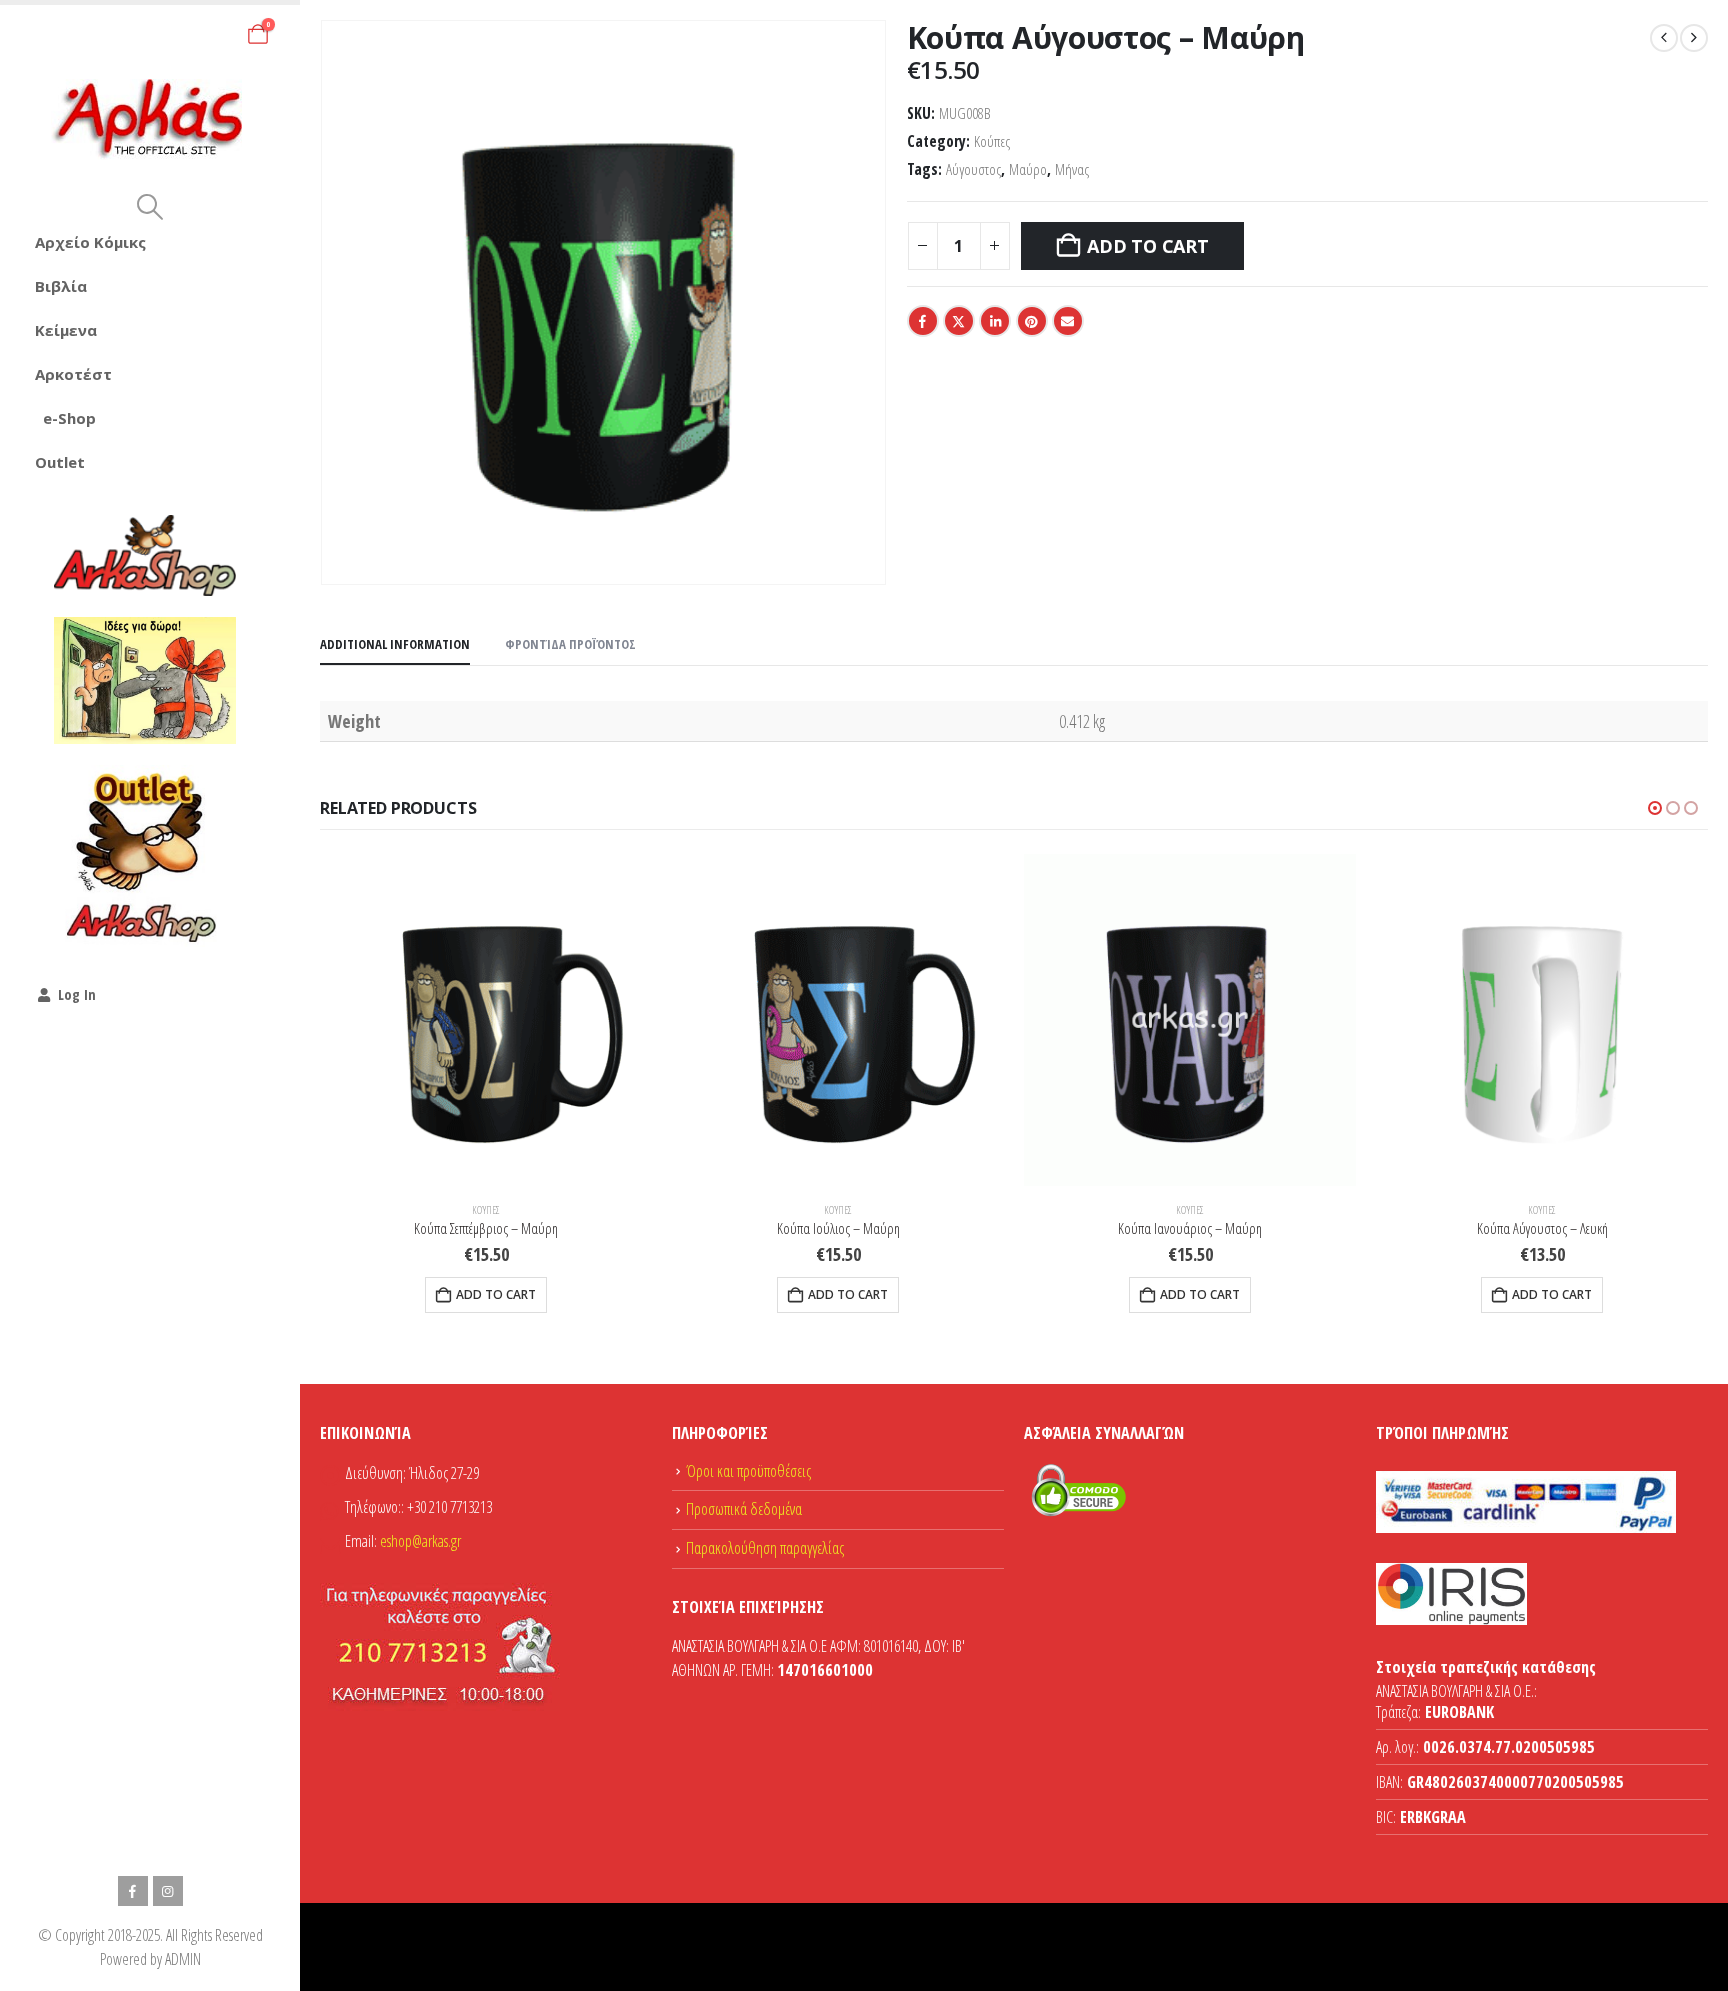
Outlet (60, 462)
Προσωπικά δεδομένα (744, 1509)
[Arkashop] (145, 555)
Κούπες (992, 141)
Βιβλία (61, 286)
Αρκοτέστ (73, 374)
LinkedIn (995, 321)
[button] (149, 207)
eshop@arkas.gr (420, 1541)
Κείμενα (66, 330)
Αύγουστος (973, 169)
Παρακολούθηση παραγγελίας (765, 1548)
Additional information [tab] (395, 644)
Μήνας (1072, 169)
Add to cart (1147, 246)
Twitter (959, 321)
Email (1068, 321)
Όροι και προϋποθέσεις (748, 1471)
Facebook (923, 321)
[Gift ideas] (145, 681)
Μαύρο (1028, 169)
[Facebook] (133, 1891)
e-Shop (69, 418)
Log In (77, 994)
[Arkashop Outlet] (145, 856)
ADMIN (183, 1959)
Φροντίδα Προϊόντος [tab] (570, 644)
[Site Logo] (150, 119)
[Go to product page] (486, 1020)
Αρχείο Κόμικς (90, 242)
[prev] (1664, 38)
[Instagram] (168, 1891)
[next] (1694, 38)
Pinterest (1032, 321)
